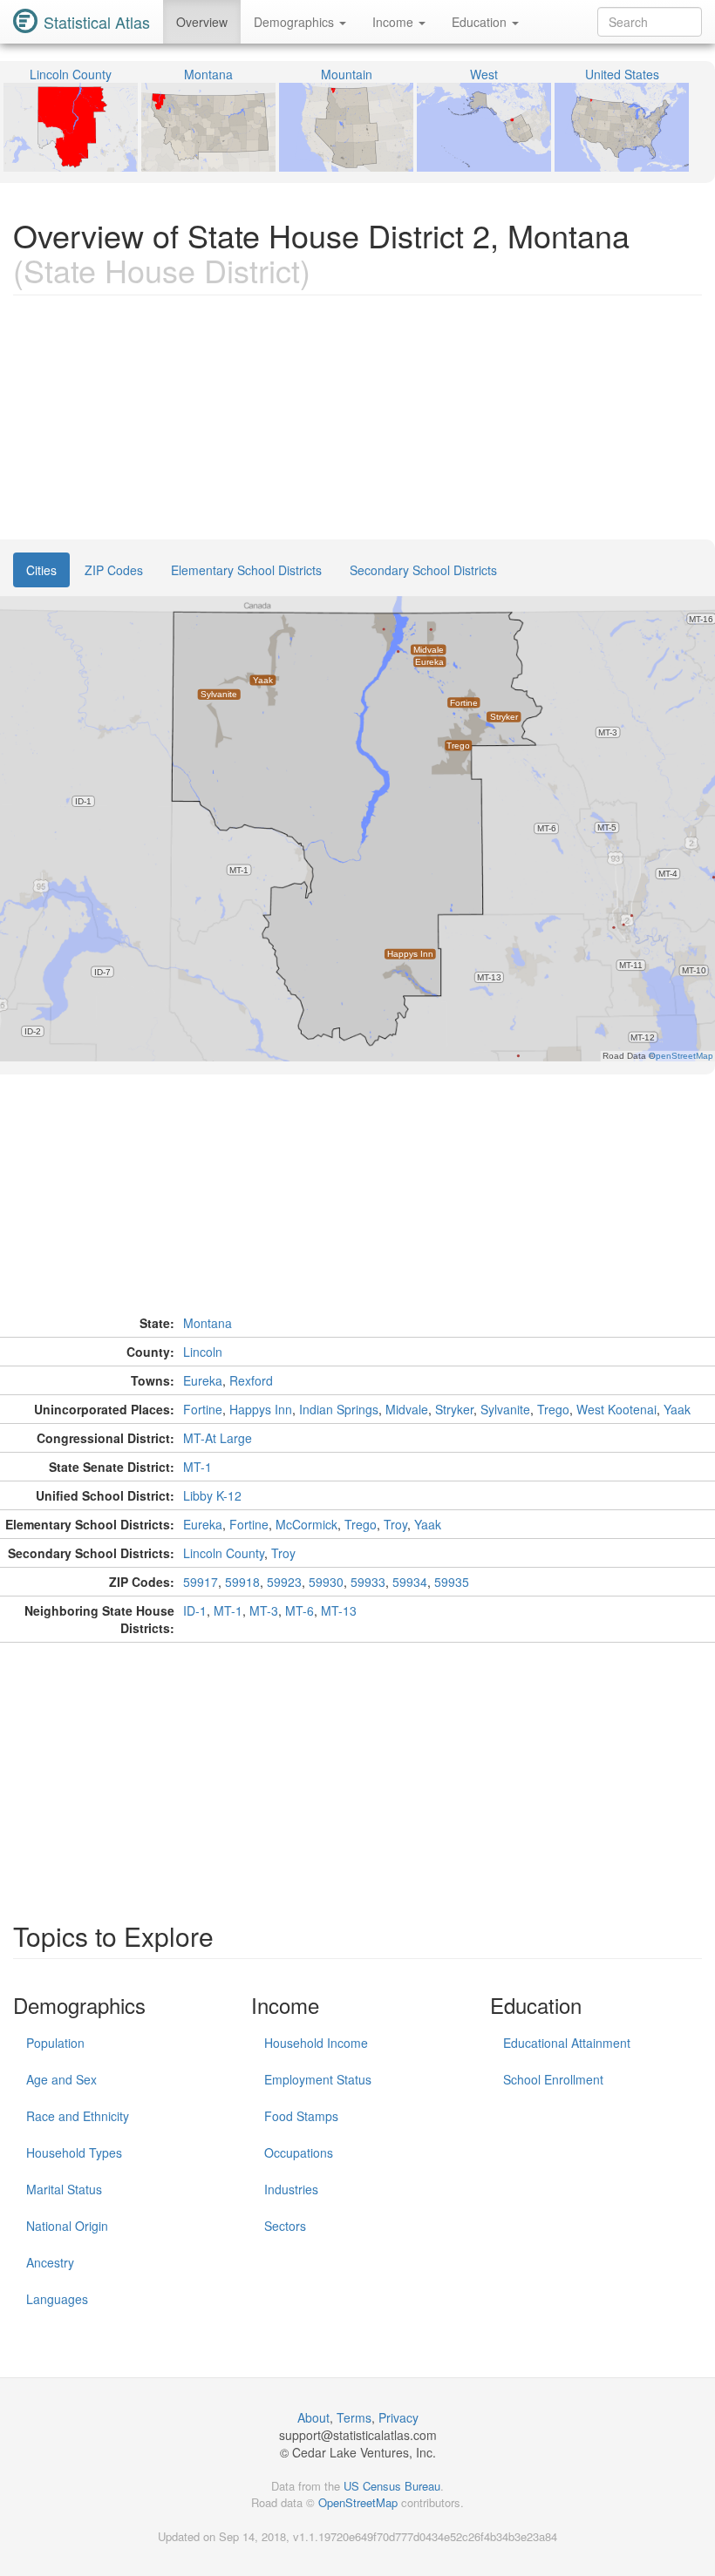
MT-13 (339, 1610)
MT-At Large (218, 1438)
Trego (553, 1409)
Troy (395, 1524)
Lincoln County (224, 1553)
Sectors (285, 2226)
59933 (368, 1582)
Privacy (398, 2417)
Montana (208, 1323)
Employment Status (318, 2079)
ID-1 (195, 1610)
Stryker (454, 1409)
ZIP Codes (114, 570)
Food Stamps (301, 2116)
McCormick (306, 1524)
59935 (452, 1582)
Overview (202, 22)
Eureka (203, 1380)
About (313, 2417)
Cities (41, 570)
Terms (354, 2417)
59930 (326, 1582)
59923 (284, 1582)
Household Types (74, 2152)
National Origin (67, 2226)
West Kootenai (616, 1409)
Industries (291, 2189)
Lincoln (203, 1352)
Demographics (296, 22)
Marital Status (64, 2189)
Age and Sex (61, 2079)
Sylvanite (505, 1409)
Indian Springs (339, 1409)
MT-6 (300, 1610)
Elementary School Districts (246, 570)
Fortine (203, 1409)
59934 (410, 1582)
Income (395, 22)
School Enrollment (553, 2079)
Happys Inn (261, 1409)
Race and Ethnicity (78, 2116)
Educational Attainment (567, 2043)
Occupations (299, 2152)
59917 (201, 1582)
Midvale (407, 1409)
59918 (242, 1582)
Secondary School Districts (423, 570)
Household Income (316, 2043)
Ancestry (50, 2262)
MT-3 (264, 1610)
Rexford (251, 1380)
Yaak (677, 1409)
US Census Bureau (392, 2486)
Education (481, 22)
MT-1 (197, 1467)
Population (55, 2043)
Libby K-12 (212, 1495)
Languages (57, 2299)
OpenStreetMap (358, 2502)
